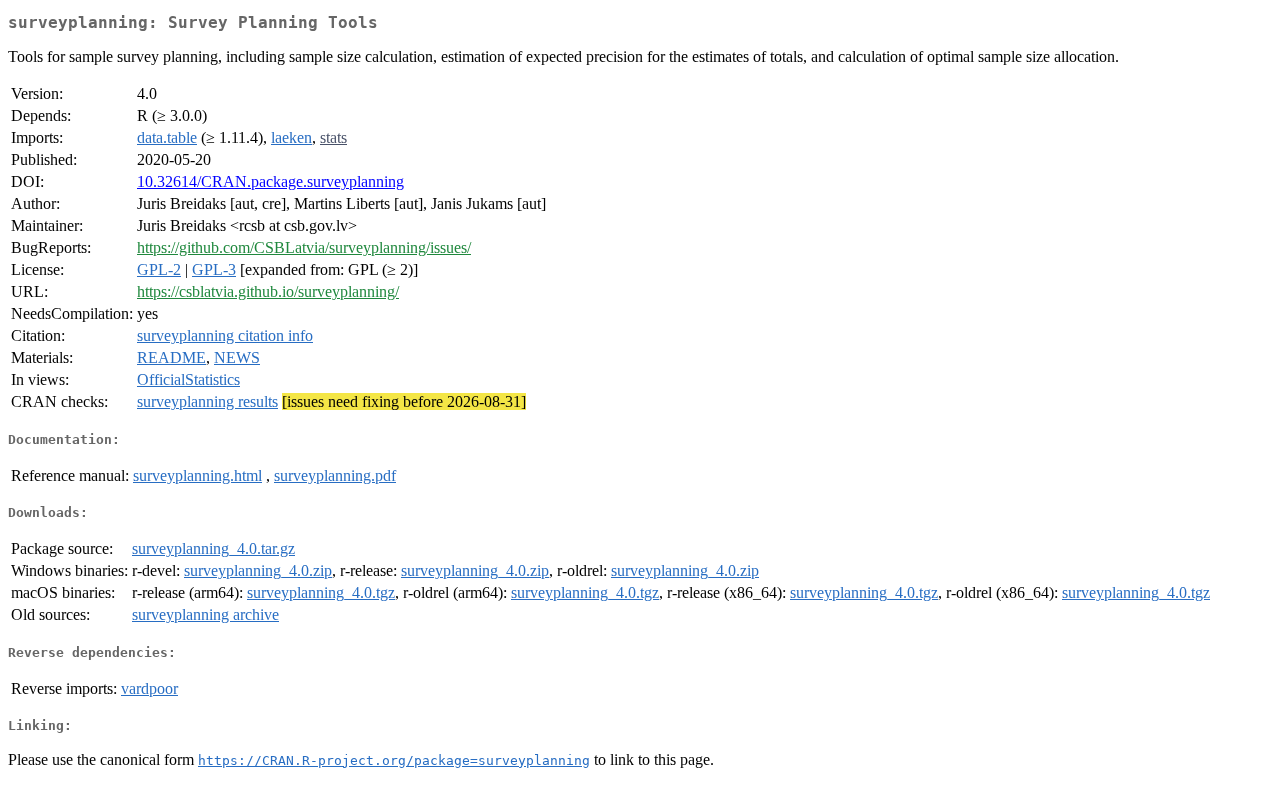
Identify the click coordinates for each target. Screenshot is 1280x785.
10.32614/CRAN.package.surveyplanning (270, 181)
